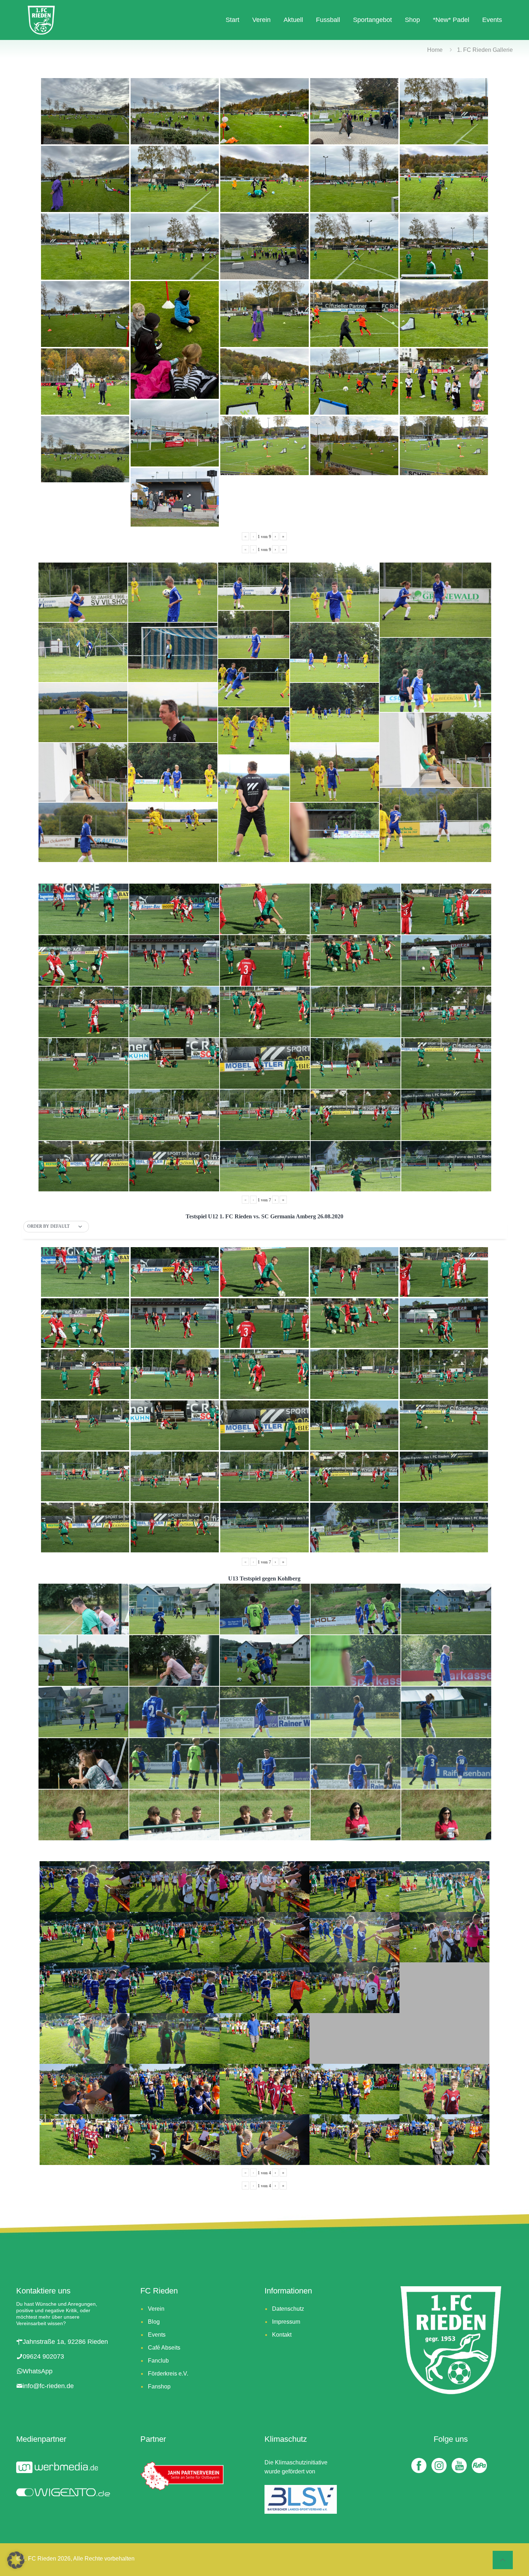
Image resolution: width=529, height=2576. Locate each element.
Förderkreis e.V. (168, 2374)
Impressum (286, 2322)
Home (435, 50)
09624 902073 (43, 2356)
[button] (56, 1227)
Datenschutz (288, 2309)
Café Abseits (164, 2348)
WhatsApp (38, 2371)
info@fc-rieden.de (48, 2386)
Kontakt (282, 2335)
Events (157, 2335)
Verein (156, 2309)
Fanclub (158, 2361)
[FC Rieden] (41, 20)
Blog (154, 2322)
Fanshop (159, 2386)
